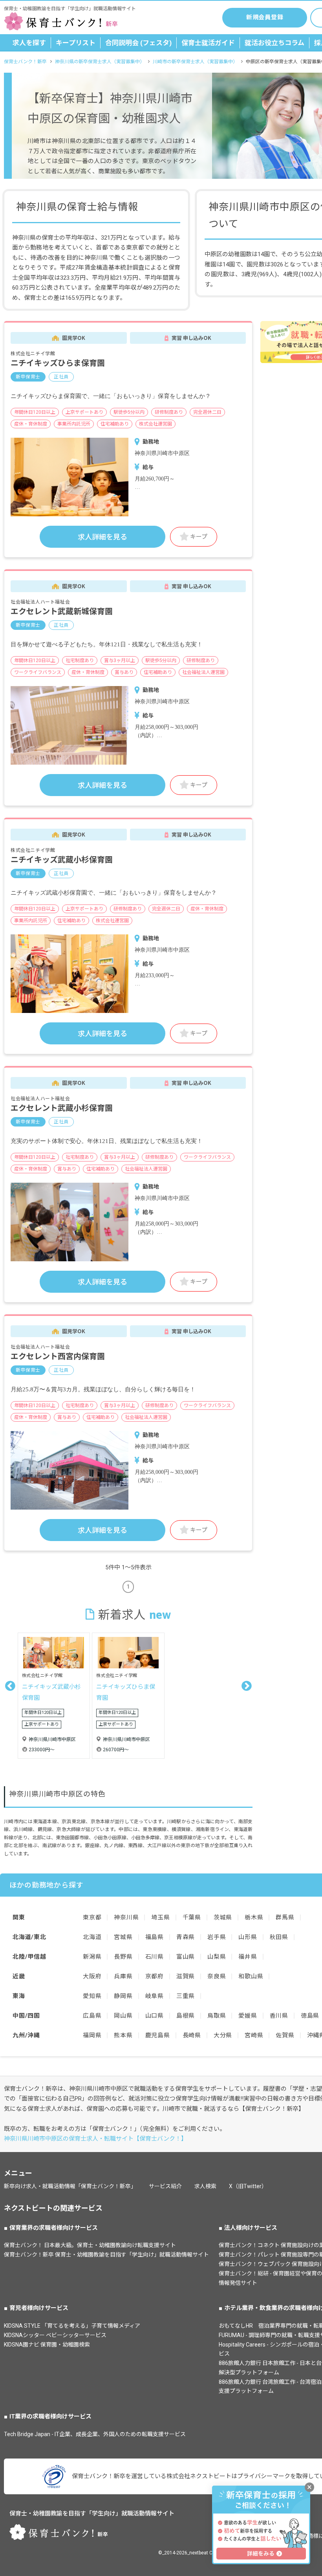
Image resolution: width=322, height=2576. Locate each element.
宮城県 (123, 1937)
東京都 (92, 1917)
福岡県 (92, 2035)
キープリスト (76, 43)
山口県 (155, 2016)
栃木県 (254, 1917)
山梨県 (217, 1957)
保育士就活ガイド (208, 43)
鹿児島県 (158, 2035)
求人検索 (205, 2186)
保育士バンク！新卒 (25, 62)
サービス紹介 (165, 2186)
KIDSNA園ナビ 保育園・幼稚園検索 (47, 2345)
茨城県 (223, 1917)
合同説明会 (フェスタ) (138, 43)
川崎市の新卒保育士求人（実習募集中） (195, 62)
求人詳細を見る (102, 537)
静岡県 (123, 1996)
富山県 (186, 1957)
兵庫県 (123, 1976)
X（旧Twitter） (248, 2186)
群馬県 (285, 1917)
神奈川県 (126, 1917)
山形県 (248, 1937)
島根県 (186, 2016)
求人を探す (29, 43)
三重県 (186, 1996)
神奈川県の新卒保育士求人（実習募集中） (100, 62)
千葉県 (192, 1917)
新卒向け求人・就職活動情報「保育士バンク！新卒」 (70, 2186)
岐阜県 (155, 1996)
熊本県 (123, 2035)
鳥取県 (217, 2016)
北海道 (92, 1937)
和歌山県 (251, 1976)
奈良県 (217, 1976)
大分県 (223, 2035)
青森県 (186, 1937)
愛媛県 (248, 2016)
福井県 (248, 1957)
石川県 (155, 1957)
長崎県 (192, 2035)
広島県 (92, 2016)
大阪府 (92, 1976)
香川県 (279, 2016)
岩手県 (217, 1937)
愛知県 (92, 1996)
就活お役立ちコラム (274, 43)
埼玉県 (160, 1917)
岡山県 (123, 2016)
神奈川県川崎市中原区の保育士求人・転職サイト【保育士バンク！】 (95, 2139)
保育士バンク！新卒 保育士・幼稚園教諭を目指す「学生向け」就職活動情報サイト (106, 2255)
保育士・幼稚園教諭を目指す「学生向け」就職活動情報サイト (92, 2514)
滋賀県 (186, 1976)
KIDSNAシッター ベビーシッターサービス (55, 2335)
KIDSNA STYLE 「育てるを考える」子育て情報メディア (72, 2326)
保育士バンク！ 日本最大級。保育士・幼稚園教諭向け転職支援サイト (90, 2245)
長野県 (123, 1957)
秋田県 (279, 1937)
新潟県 (92, 1957)
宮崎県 (254, 2035)
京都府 (155, 1976)
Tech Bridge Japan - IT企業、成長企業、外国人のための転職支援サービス (95, 2434)
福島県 (155, 1937)
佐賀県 (285, 2035)
